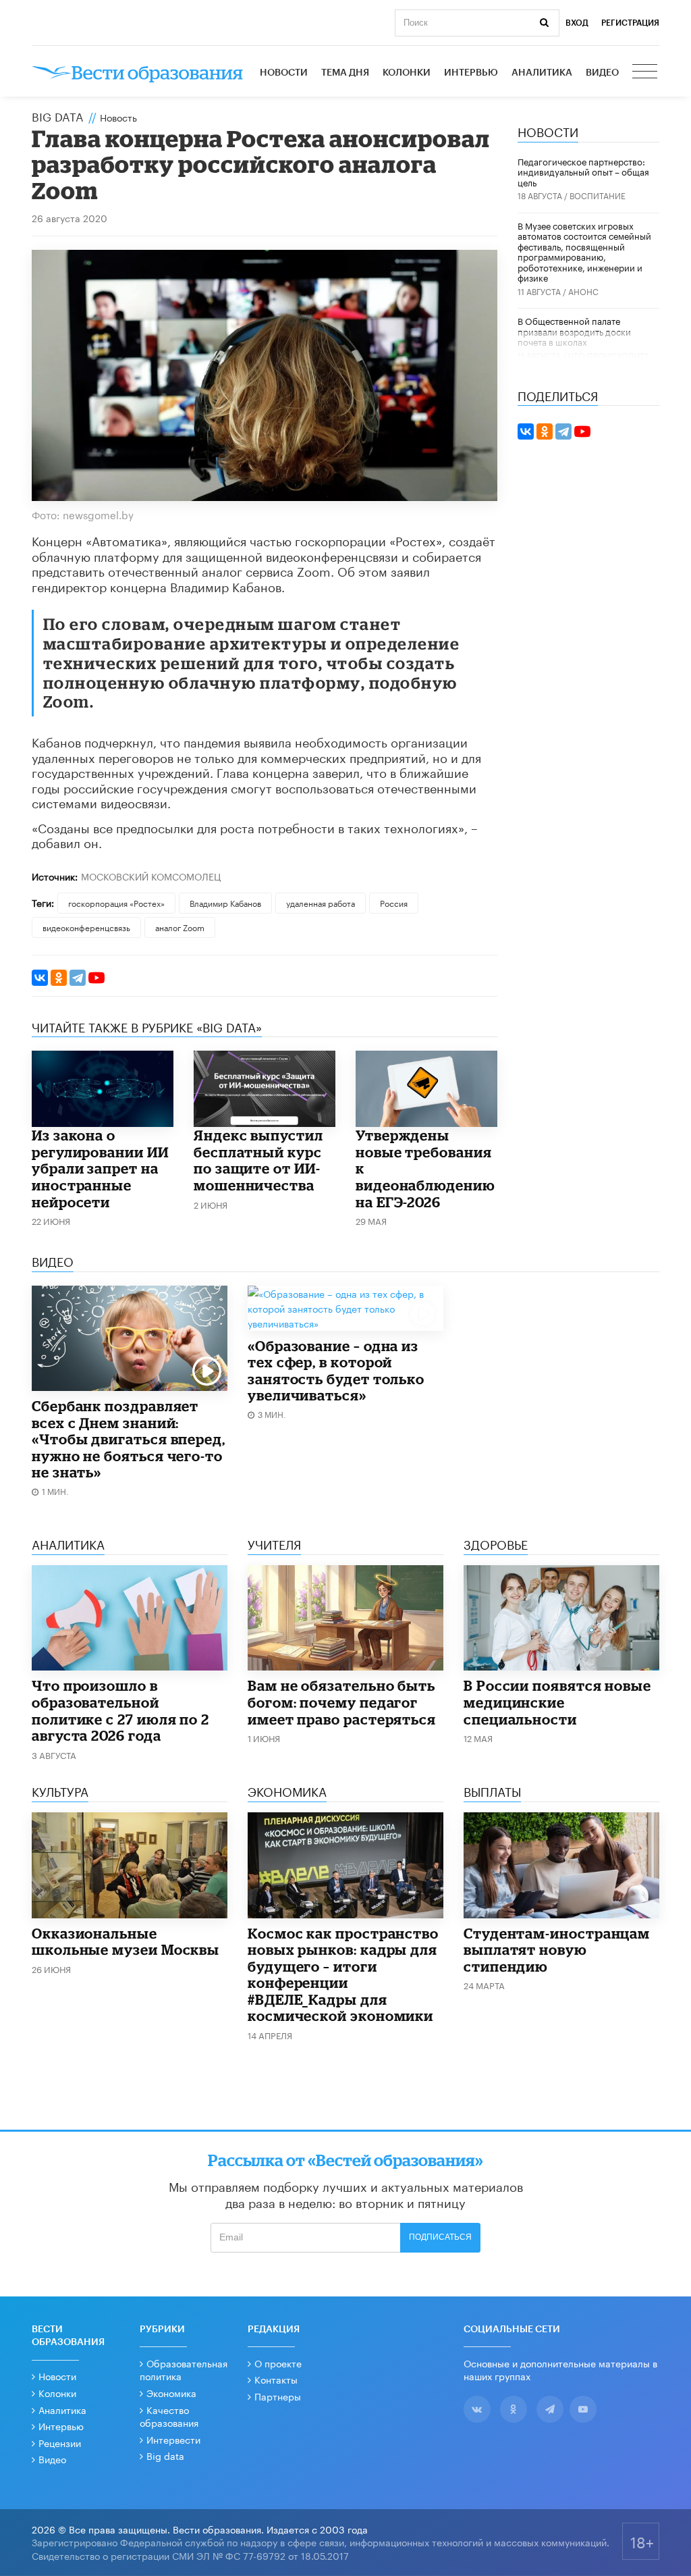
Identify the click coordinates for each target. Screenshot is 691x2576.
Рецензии (60, 2442)
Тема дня (345, 73)
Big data (165, 2455)
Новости (284, 73)
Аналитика (542, 73)
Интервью (471, 73)
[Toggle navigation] (646, 73)
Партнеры (278, 2396)
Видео (602, 73)
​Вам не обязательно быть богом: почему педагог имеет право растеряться (342, 1702)
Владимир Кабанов (225, 902)
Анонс (583, 291)
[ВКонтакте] (40, 978)
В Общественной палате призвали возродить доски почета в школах (574, 331)
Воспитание (598, 195)
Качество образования (169, 2416)
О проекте (278, 2363)
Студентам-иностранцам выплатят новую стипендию (557, 1950)
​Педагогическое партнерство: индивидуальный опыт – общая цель (583, 171)
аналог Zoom (180, 927)
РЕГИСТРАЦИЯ (630, 23)
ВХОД (577, 23)
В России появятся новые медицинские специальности (557, 1702)
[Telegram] (78, 978)
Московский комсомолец (151, 876)
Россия (394, 902)
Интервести (173, 2439)
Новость (118, 117)
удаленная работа (321, 902)
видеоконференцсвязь (86, 927)
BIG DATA (58, 115)
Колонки (407, 73)
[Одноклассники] (59, 978)
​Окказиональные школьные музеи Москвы (126, 1942)
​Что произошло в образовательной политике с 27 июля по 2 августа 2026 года (120, 1710)
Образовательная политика (184, 2369)
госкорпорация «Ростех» (116, 902)
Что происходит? (608, 355)
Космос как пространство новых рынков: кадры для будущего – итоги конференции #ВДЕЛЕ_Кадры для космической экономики (343, 1975)
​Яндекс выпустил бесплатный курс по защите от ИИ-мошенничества (258, 1160)
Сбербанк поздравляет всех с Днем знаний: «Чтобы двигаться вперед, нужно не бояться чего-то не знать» (129, 1439)
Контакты (276, 2379)
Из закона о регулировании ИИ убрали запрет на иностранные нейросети (100, 1168)
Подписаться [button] (440, 2237)
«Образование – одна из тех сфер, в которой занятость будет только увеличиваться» (336, 1371)
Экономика (171, 2392)
